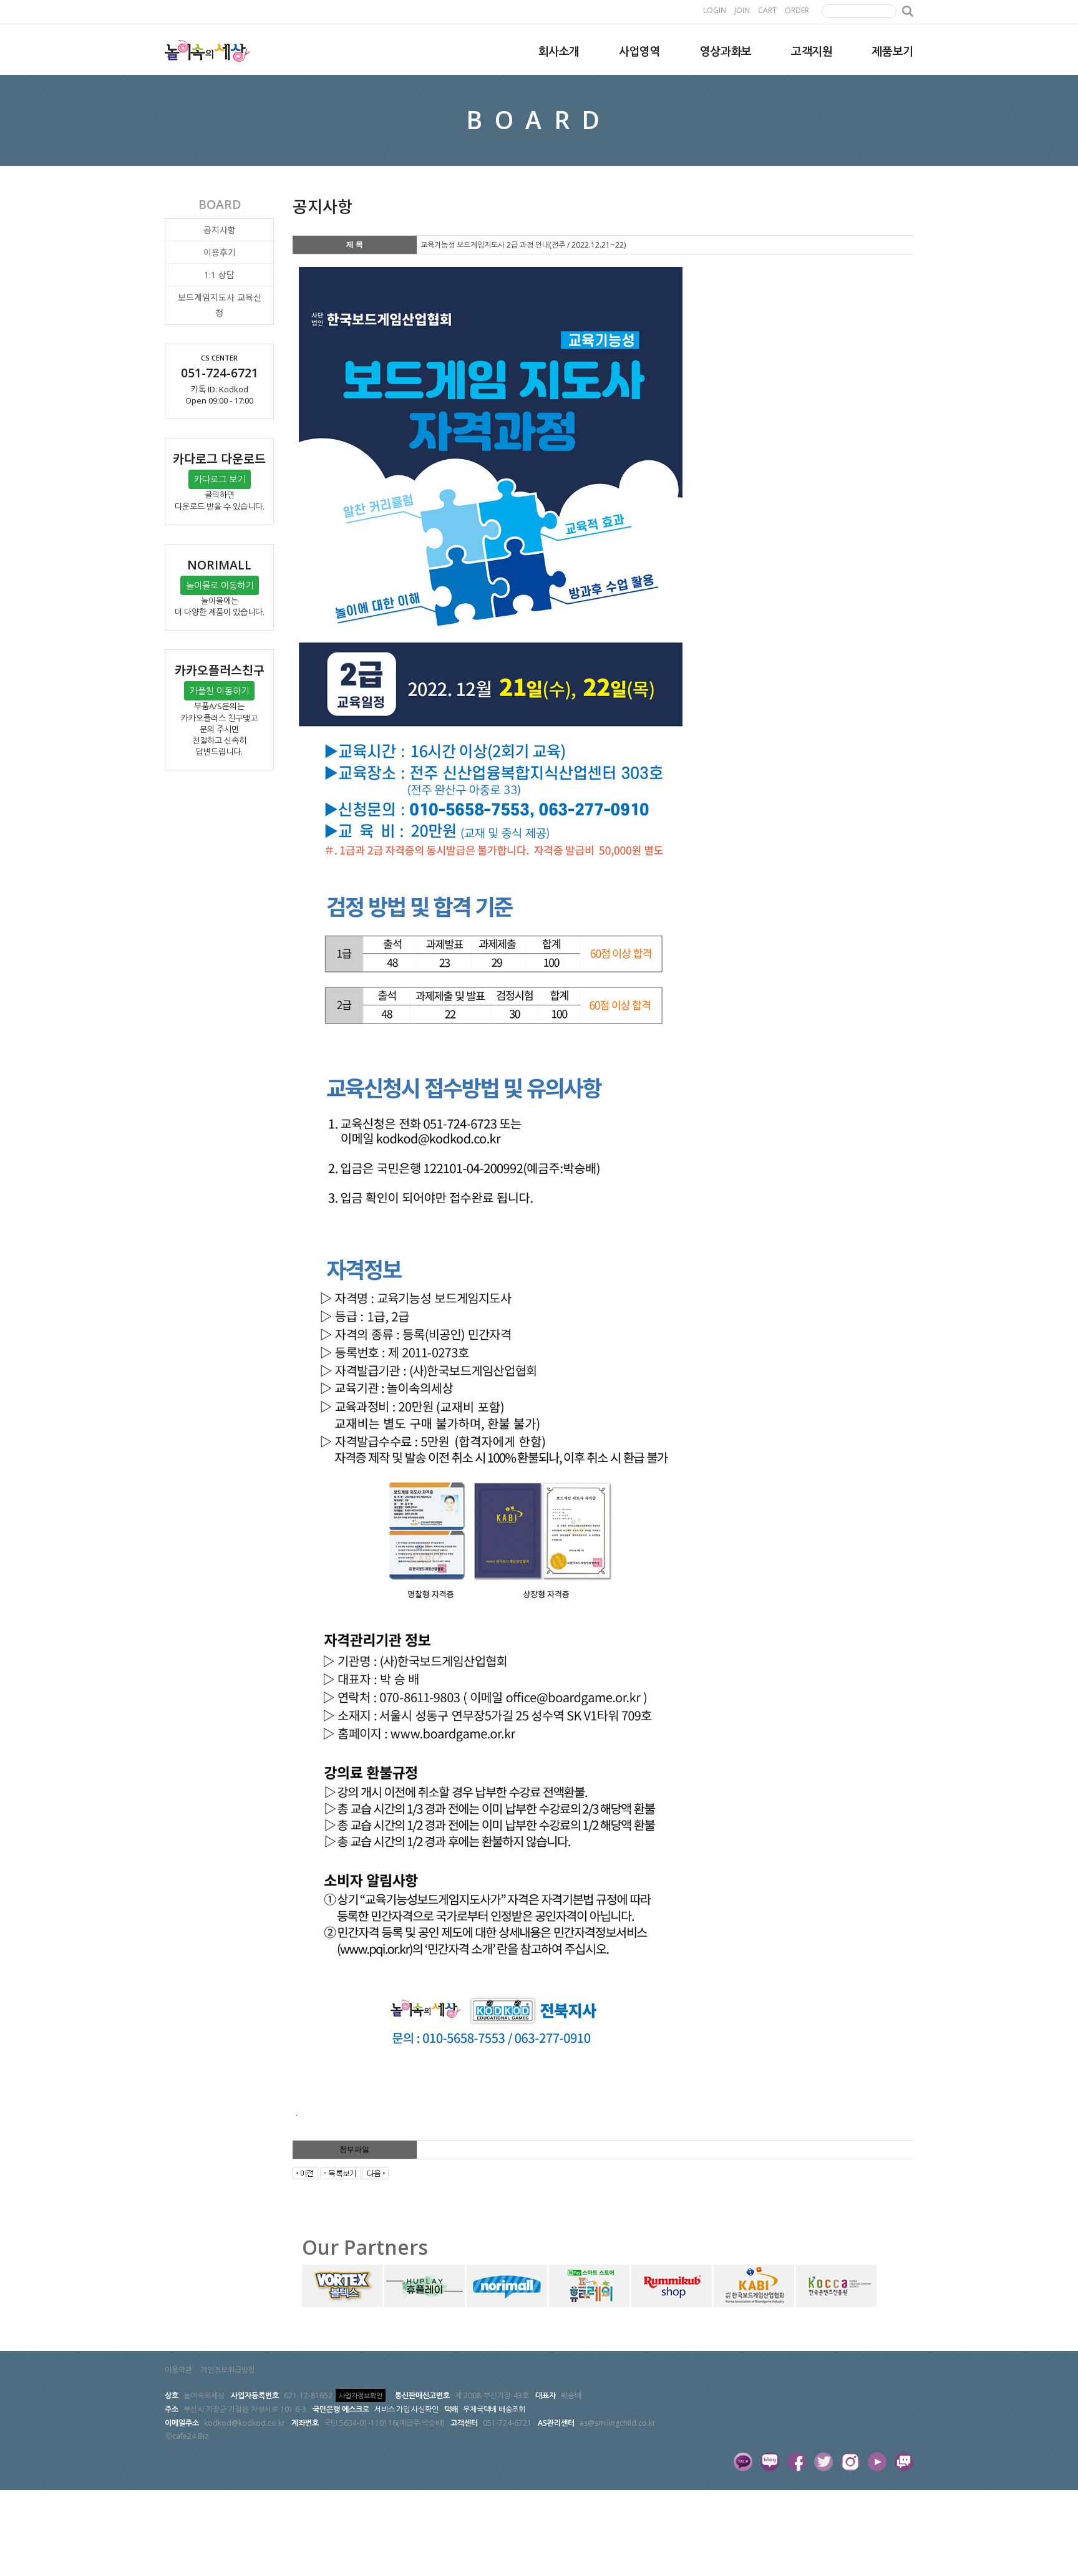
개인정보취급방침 (228, 2370)
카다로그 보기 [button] (220, 479)
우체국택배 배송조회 (494, 2409)
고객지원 (812, 51)
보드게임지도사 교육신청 (220, 305)
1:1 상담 (219, 275)
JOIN (742, 10)
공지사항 (220, 230)
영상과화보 (726, 51)
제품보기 (892, 51)
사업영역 (640, 51)
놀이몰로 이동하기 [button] (220, 585)
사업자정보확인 (361, 2395)
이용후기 (220, 252)
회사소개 (559, 51)
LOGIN (715, 10)
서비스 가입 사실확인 (406, 2409)
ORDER (797, 10)
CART (767, 10)
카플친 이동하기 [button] (219, 691)
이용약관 (178, 2370)
